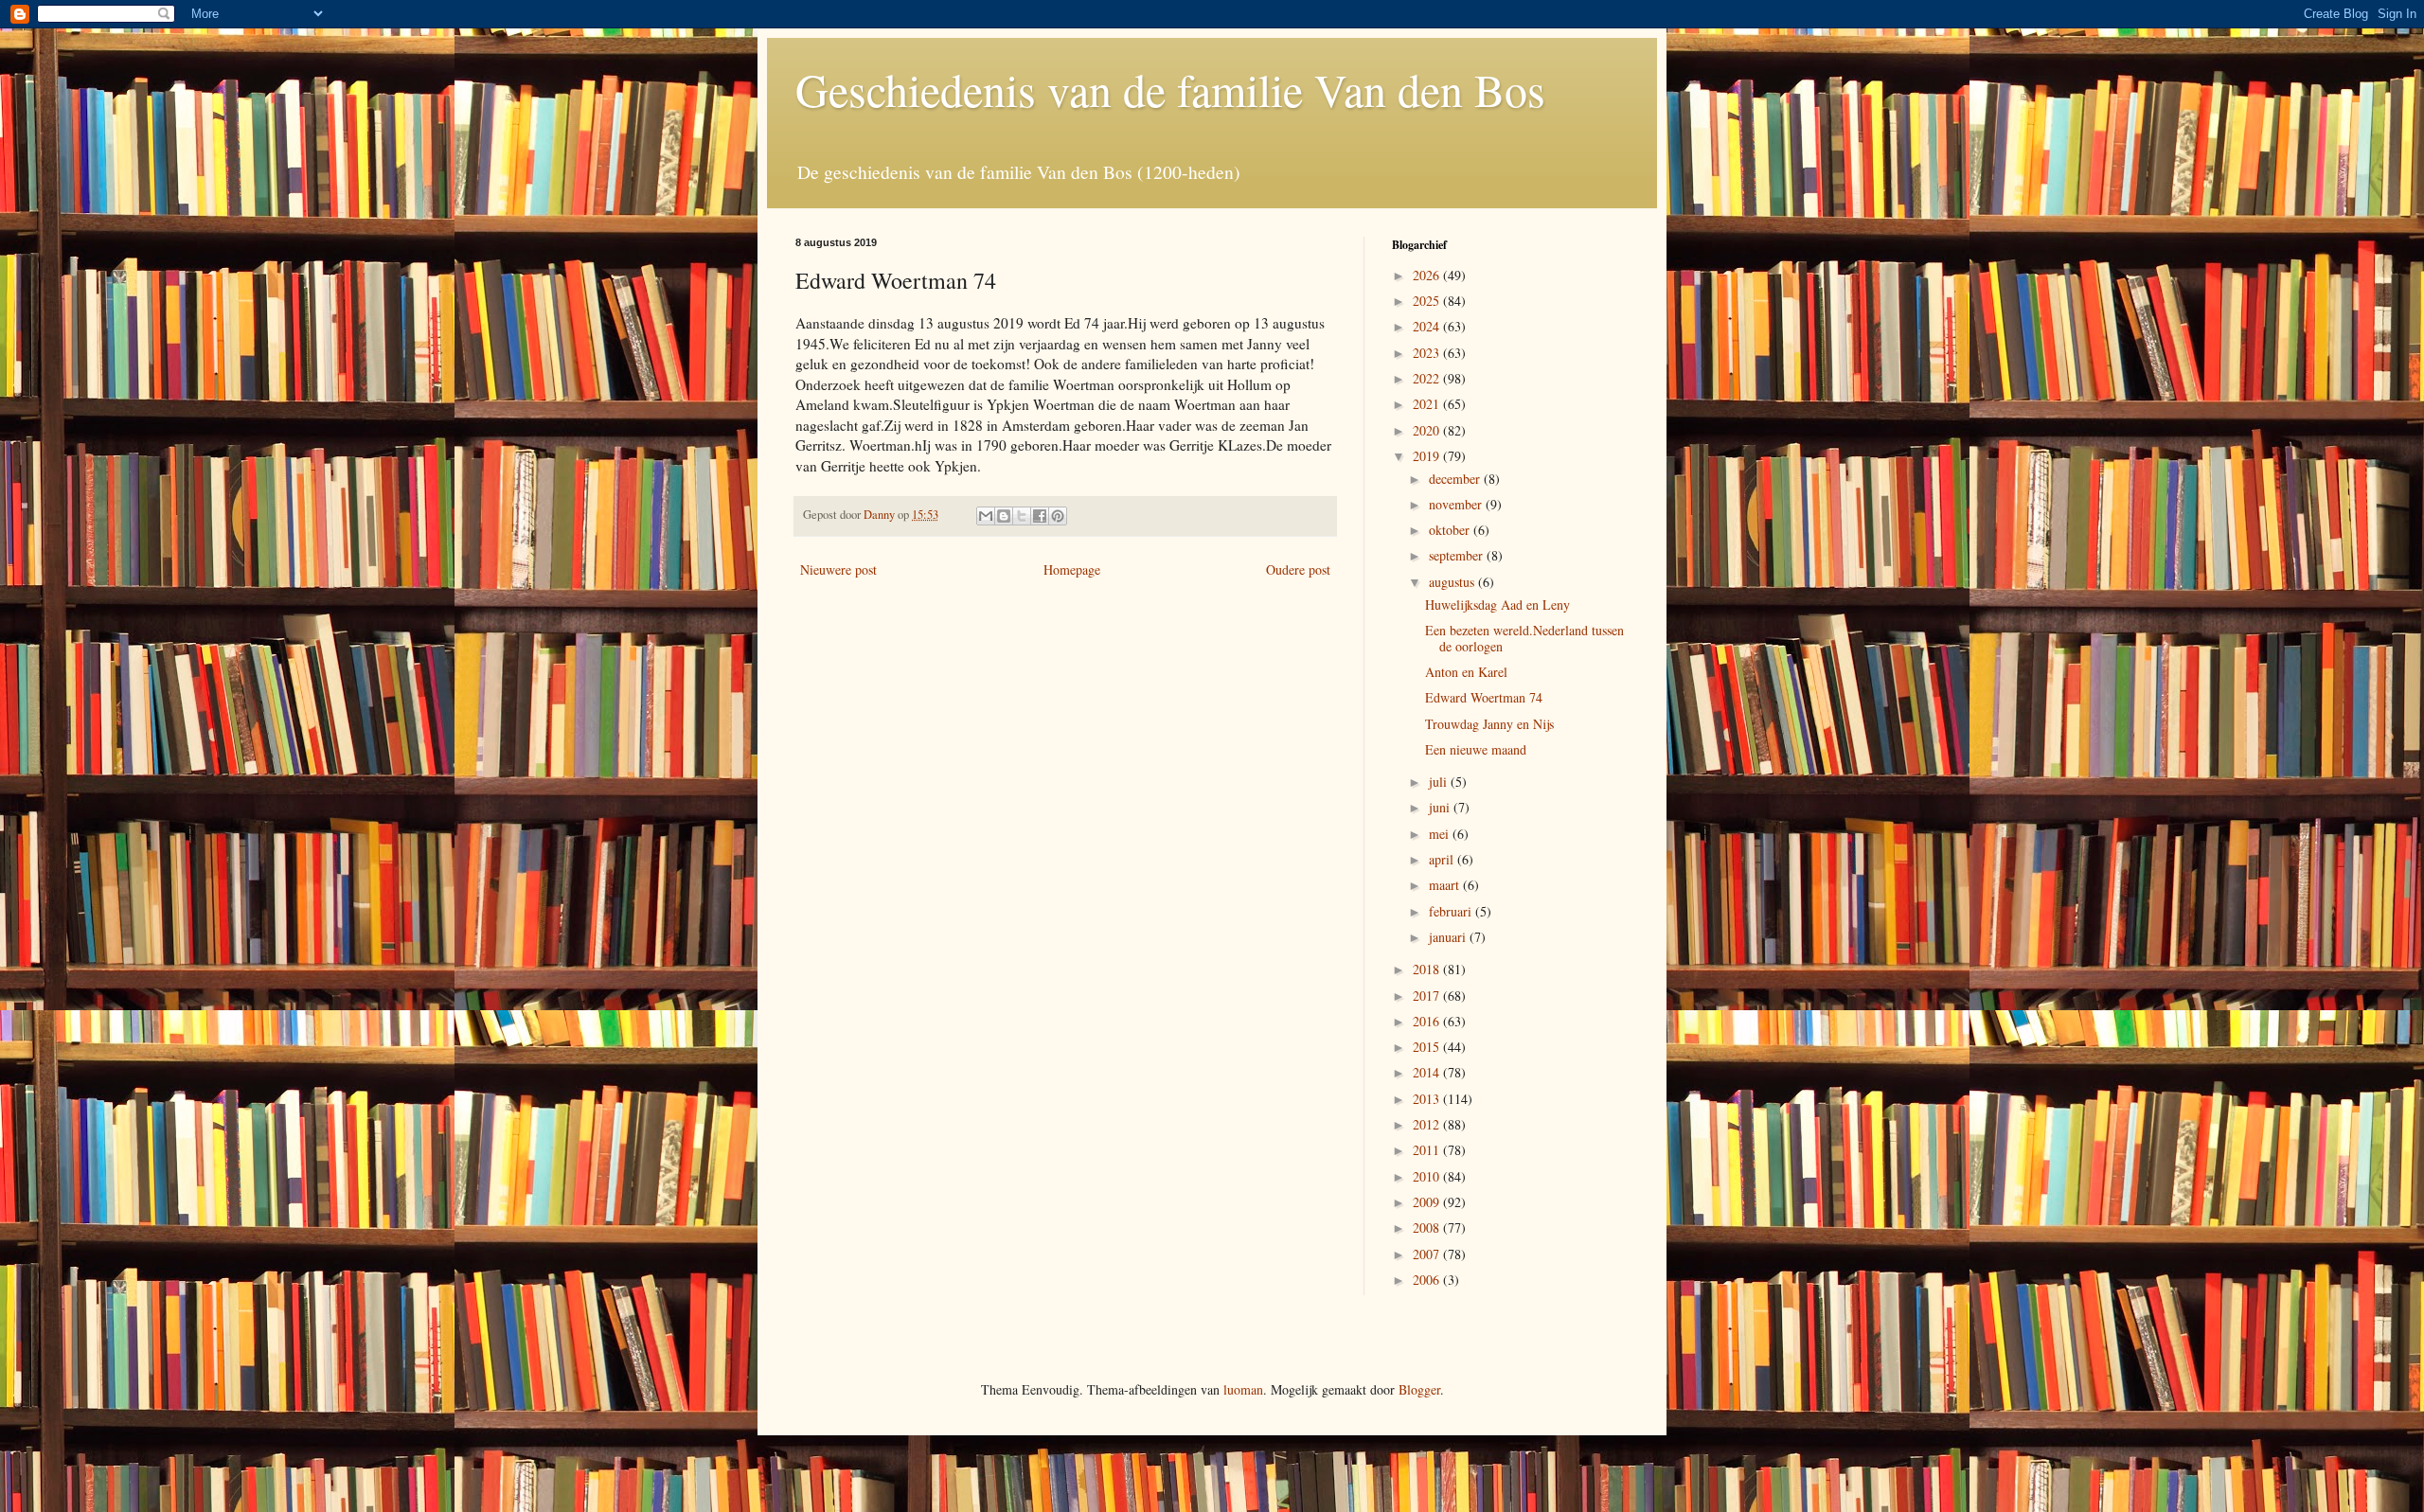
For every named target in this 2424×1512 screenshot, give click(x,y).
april (1443, 859)
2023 (1428, 353)
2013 (1428, 1099)
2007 (1428, 1254)
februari (1452, 911)
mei (1441, 834)
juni (1441, 807)
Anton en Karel (1466, 672)
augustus (1453, 582)
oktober (1451, 530)
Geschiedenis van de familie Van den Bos (1170, 89)
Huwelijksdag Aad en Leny (1497, 605)
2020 (1428, 430)
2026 (1428, 275)
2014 (1428, 1072)
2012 (1428, 1124)
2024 (1428, 326)
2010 (1428, 1176)
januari (1449, 937)
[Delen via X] (1022, 516)
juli (1440, 782)
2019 (1428, 456)
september (1458, 555)
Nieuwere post (838, 569)
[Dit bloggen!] (1004, 516)
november (1457, 504)
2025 (1428, 301)
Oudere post (1298, 569)
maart (1446, 885)
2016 (1428, 1021)
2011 (1428, 1150)
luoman (1243, 1389)
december (1456, 479)
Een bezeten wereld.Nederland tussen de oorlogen (1524, 638)
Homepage (1072, 569)
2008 (1428, 1227)
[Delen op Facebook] (1040, 516)
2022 (1428, 378)
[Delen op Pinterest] (1058, 516)
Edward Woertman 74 (1484, 697)
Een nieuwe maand (1476, 749)
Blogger (1419, 1389)
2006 (1428, 1280)
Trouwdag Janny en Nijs (1489, 724)
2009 (1428, 1202)
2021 (1428, 404)
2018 (1428, 969)
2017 (1428, 996)
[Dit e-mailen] (986, 516)
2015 (1428, 1047)
